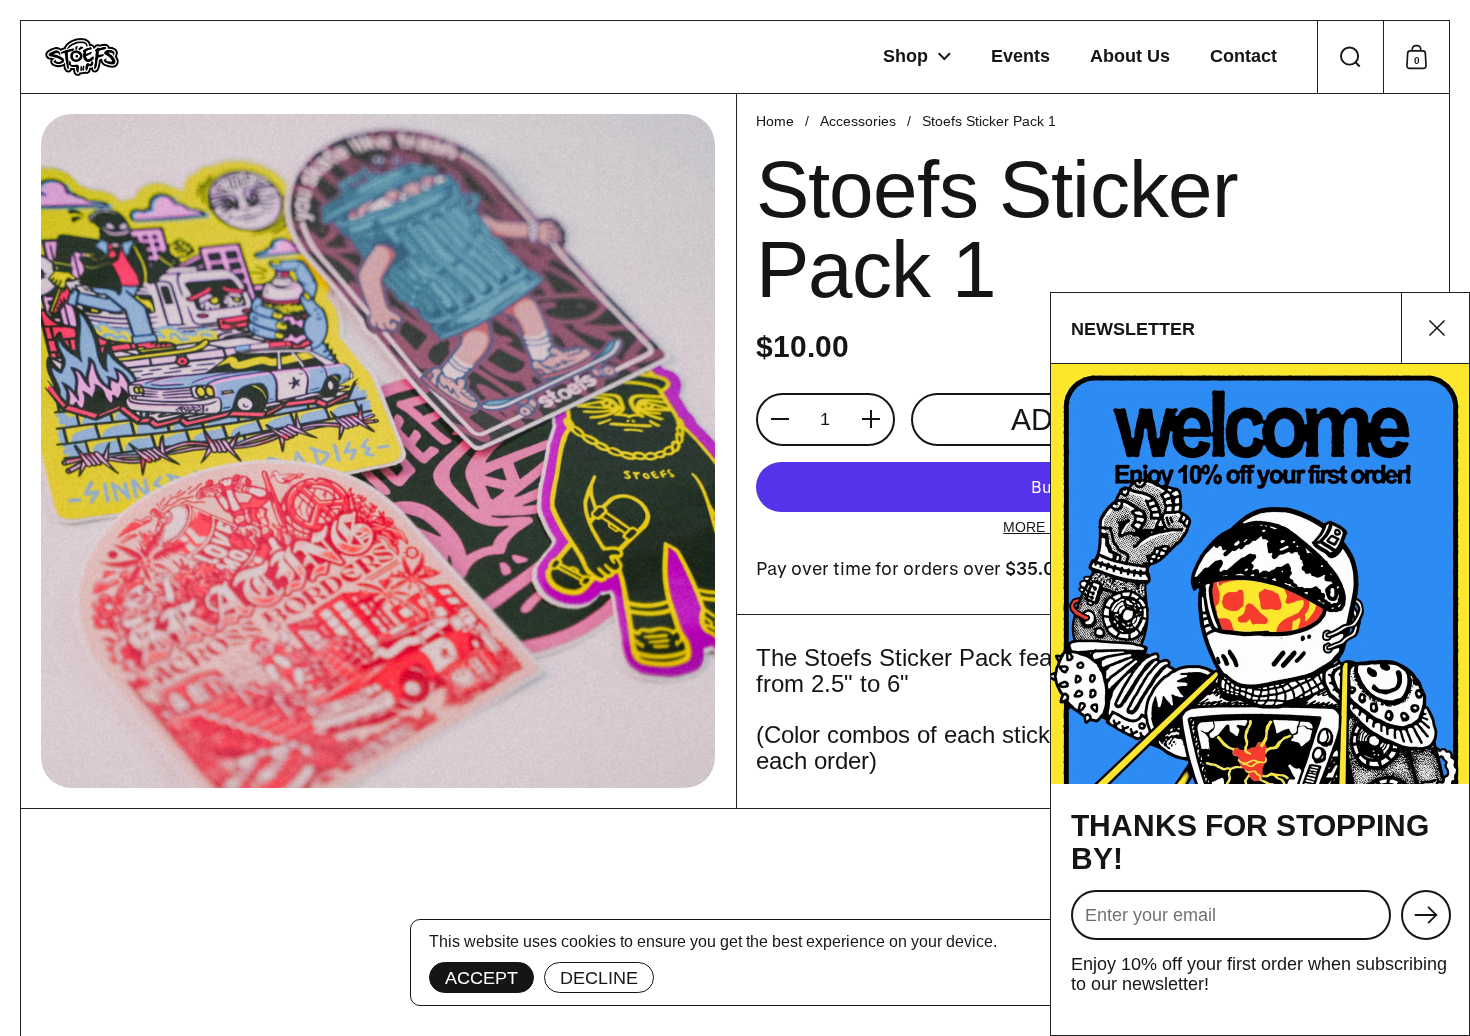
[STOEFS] (82, 57)
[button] (1350, 57)
